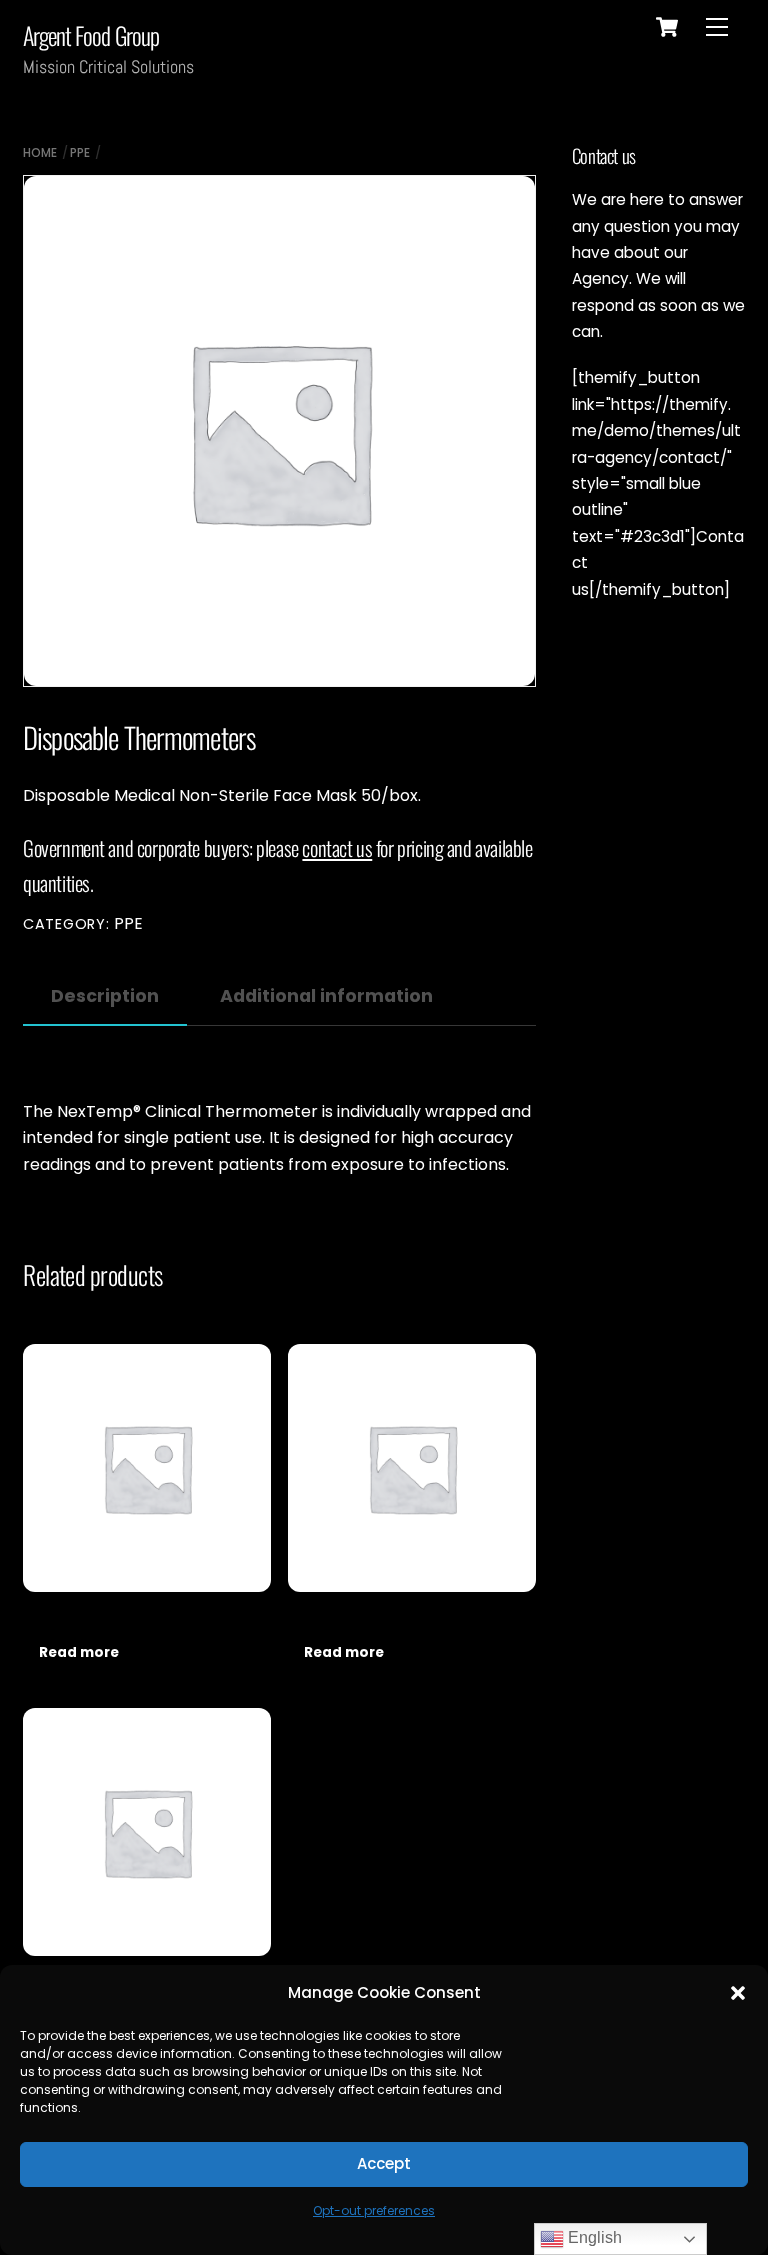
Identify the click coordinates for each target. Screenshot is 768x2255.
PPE (80, 152)
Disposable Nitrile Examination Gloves (119, 1620)
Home (40, 152)
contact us (337, 847)
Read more (79, 1652)
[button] (738, 1993)
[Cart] (667, 27)
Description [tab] (105, 996)
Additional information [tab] (326, 996)
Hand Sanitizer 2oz (336, 1620)
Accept (384, 2163)
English (593, 2237)
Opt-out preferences (374, 2210)
